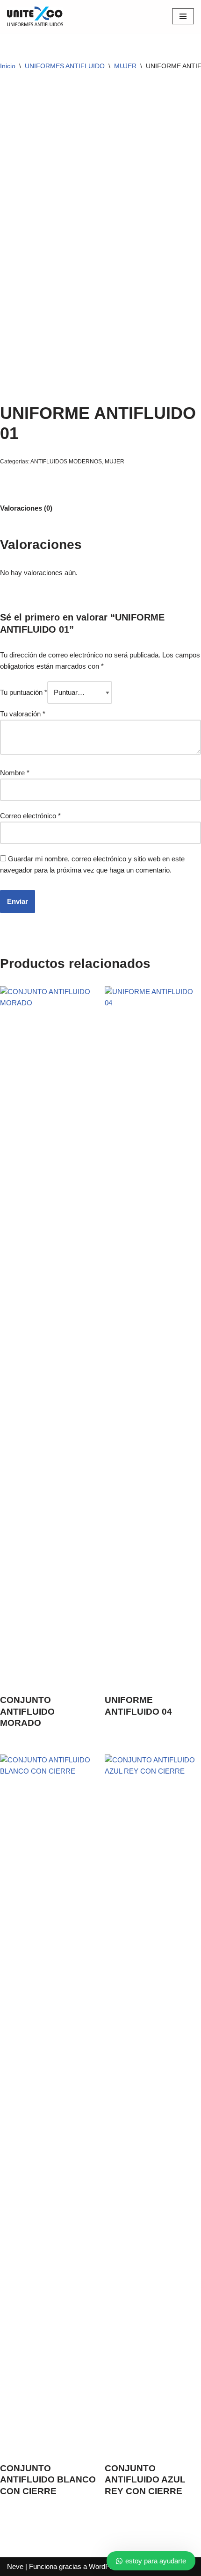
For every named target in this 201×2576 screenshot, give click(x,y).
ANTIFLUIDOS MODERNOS (66, 462)
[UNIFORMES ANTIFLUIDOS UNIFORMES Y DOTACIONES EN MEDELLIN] (35, 16)
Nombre (15, 773)
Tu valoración (23, 714)
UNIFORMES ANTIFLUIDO (65, 66)
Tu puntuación (24, 692)
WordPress (106, 2566)
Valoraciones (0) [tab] (26, 508)
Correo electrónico (30, 816)
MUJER (125, 66)
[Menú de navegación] (183, 16)
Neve (15, 2566)
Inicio (8, 66)
